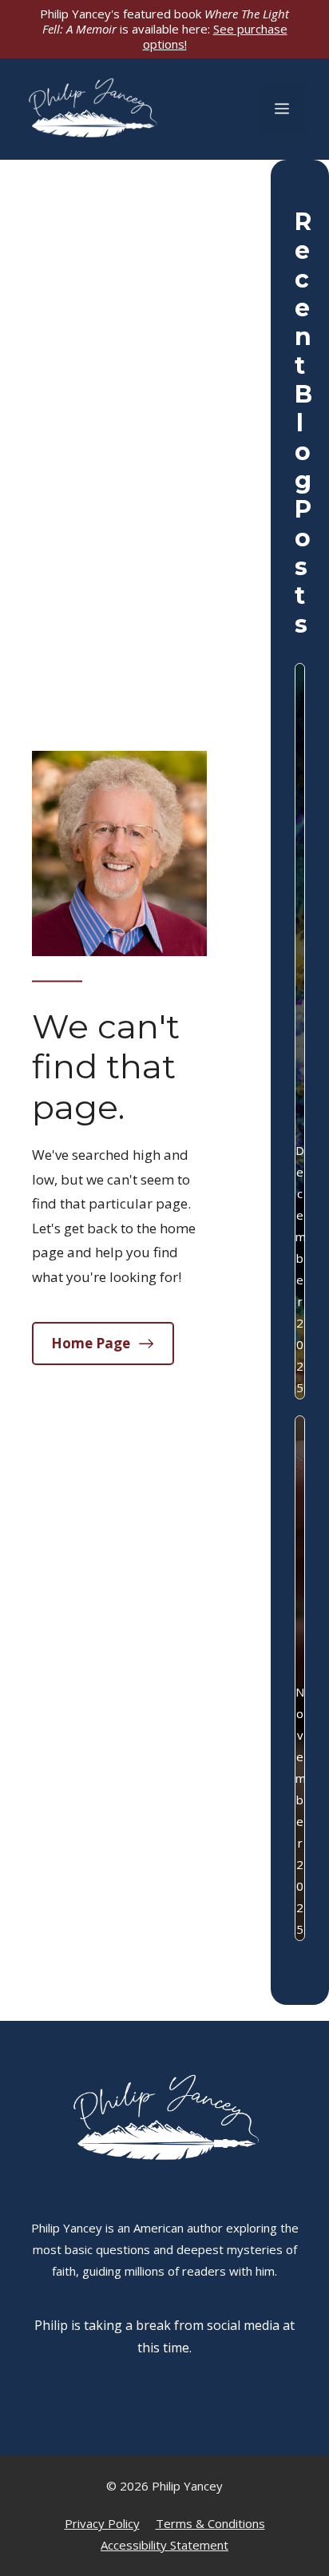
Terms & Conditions (210, 2523)
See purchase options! (215, 36)
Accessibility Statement (164, 2545)
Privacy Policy (102, 2523)
